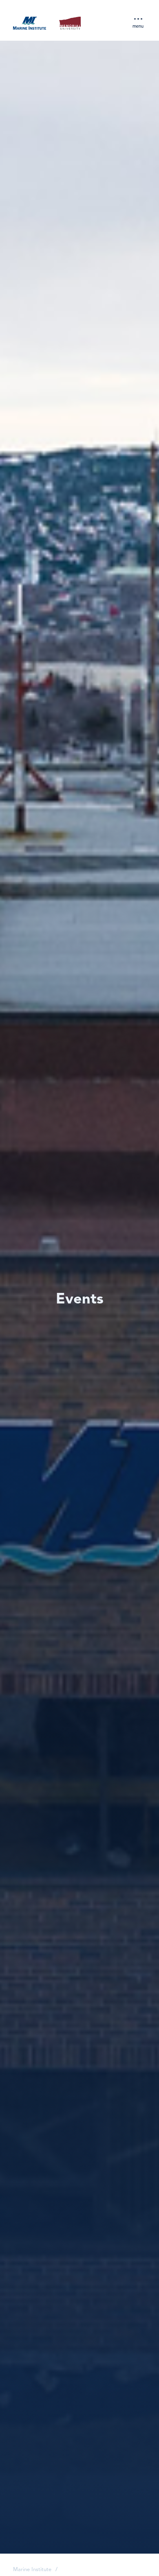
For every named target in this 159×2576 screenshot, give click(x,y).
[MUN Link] (70, 24)
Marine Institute (32, 2570)
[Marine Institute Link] (30, 24)
